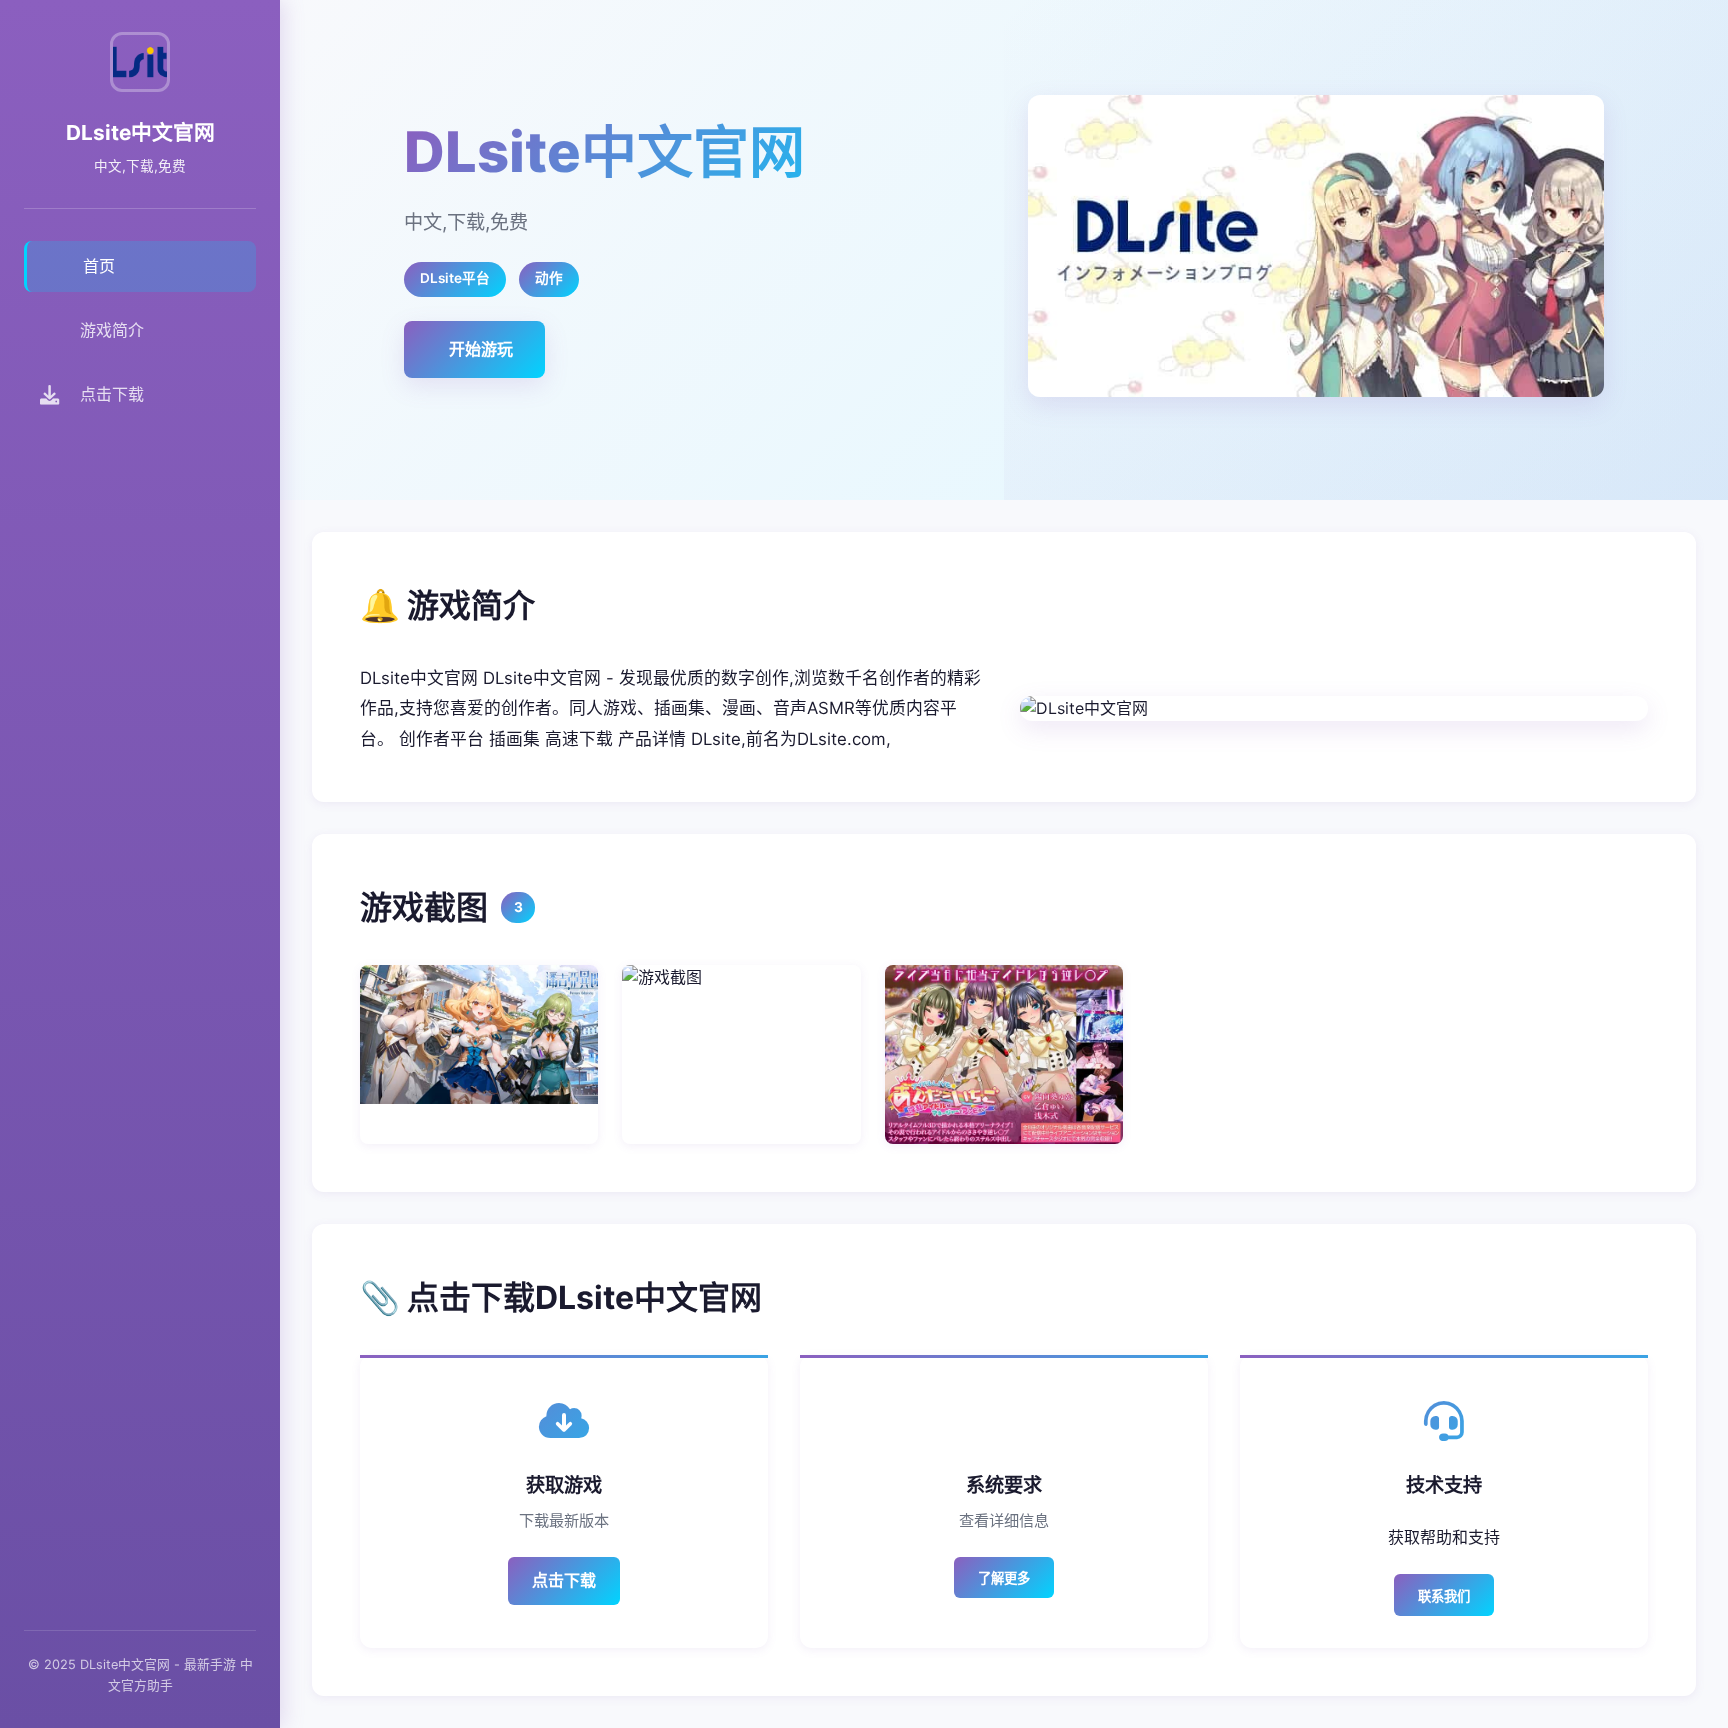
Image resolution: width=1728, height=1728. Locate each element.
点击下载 (564, 1580)
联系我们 (1444, 1596)
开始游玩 (481, 349)
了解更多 (1004, 1578)
